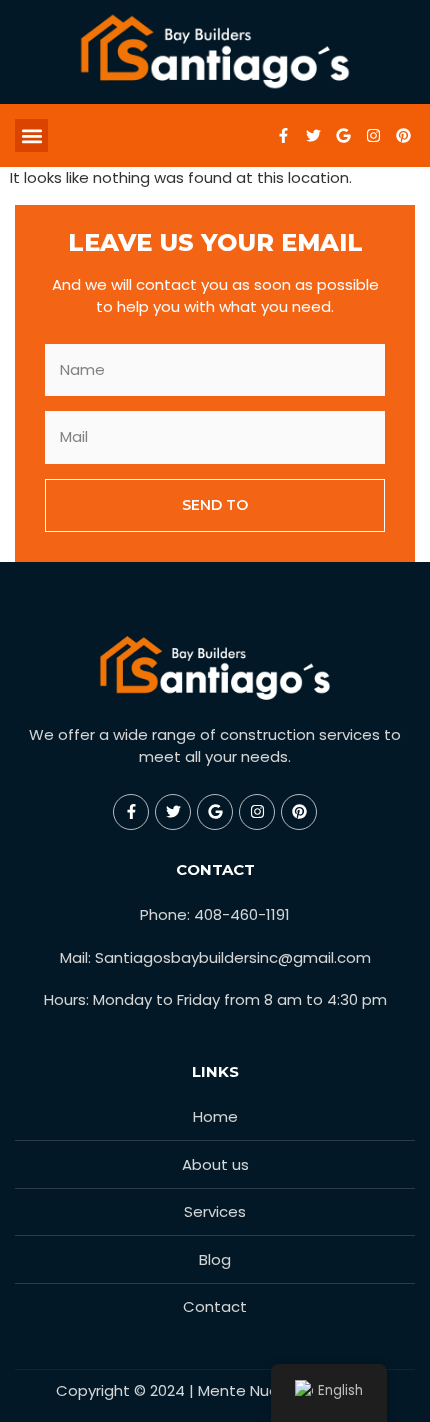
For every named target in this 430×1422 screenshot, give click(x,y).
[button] (31, 135)
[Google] (343, 136)
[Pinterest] (403, 136)
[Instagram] (373, 136)
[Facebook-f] (283, 136)
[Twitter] (313, 136)
